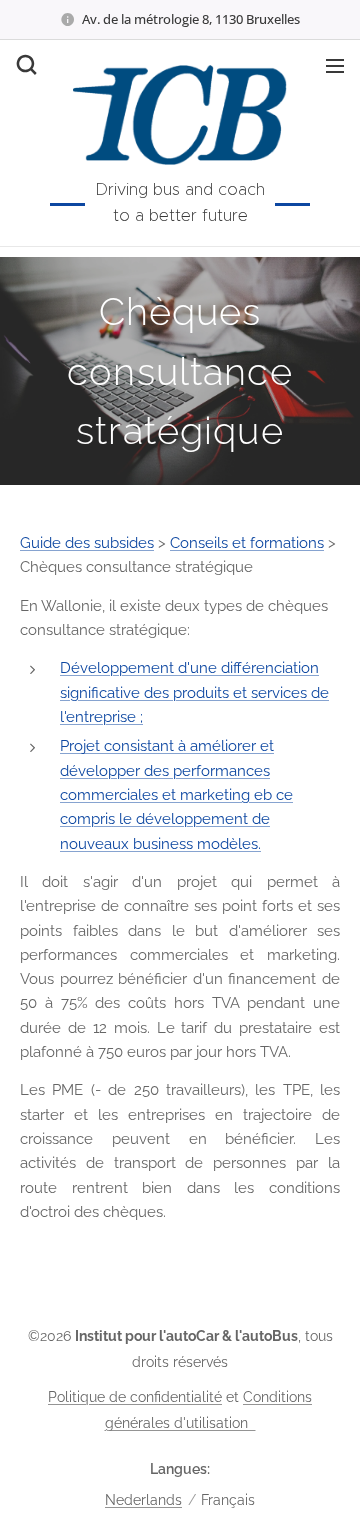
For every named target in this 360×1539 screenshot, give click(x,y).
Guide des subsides (87, 543)
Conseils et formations (247, 543)
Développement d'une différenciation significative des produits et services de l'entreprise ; (194, 692)
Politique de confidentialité (135, 1397)
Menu (335, 65)
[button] (25, 65)
